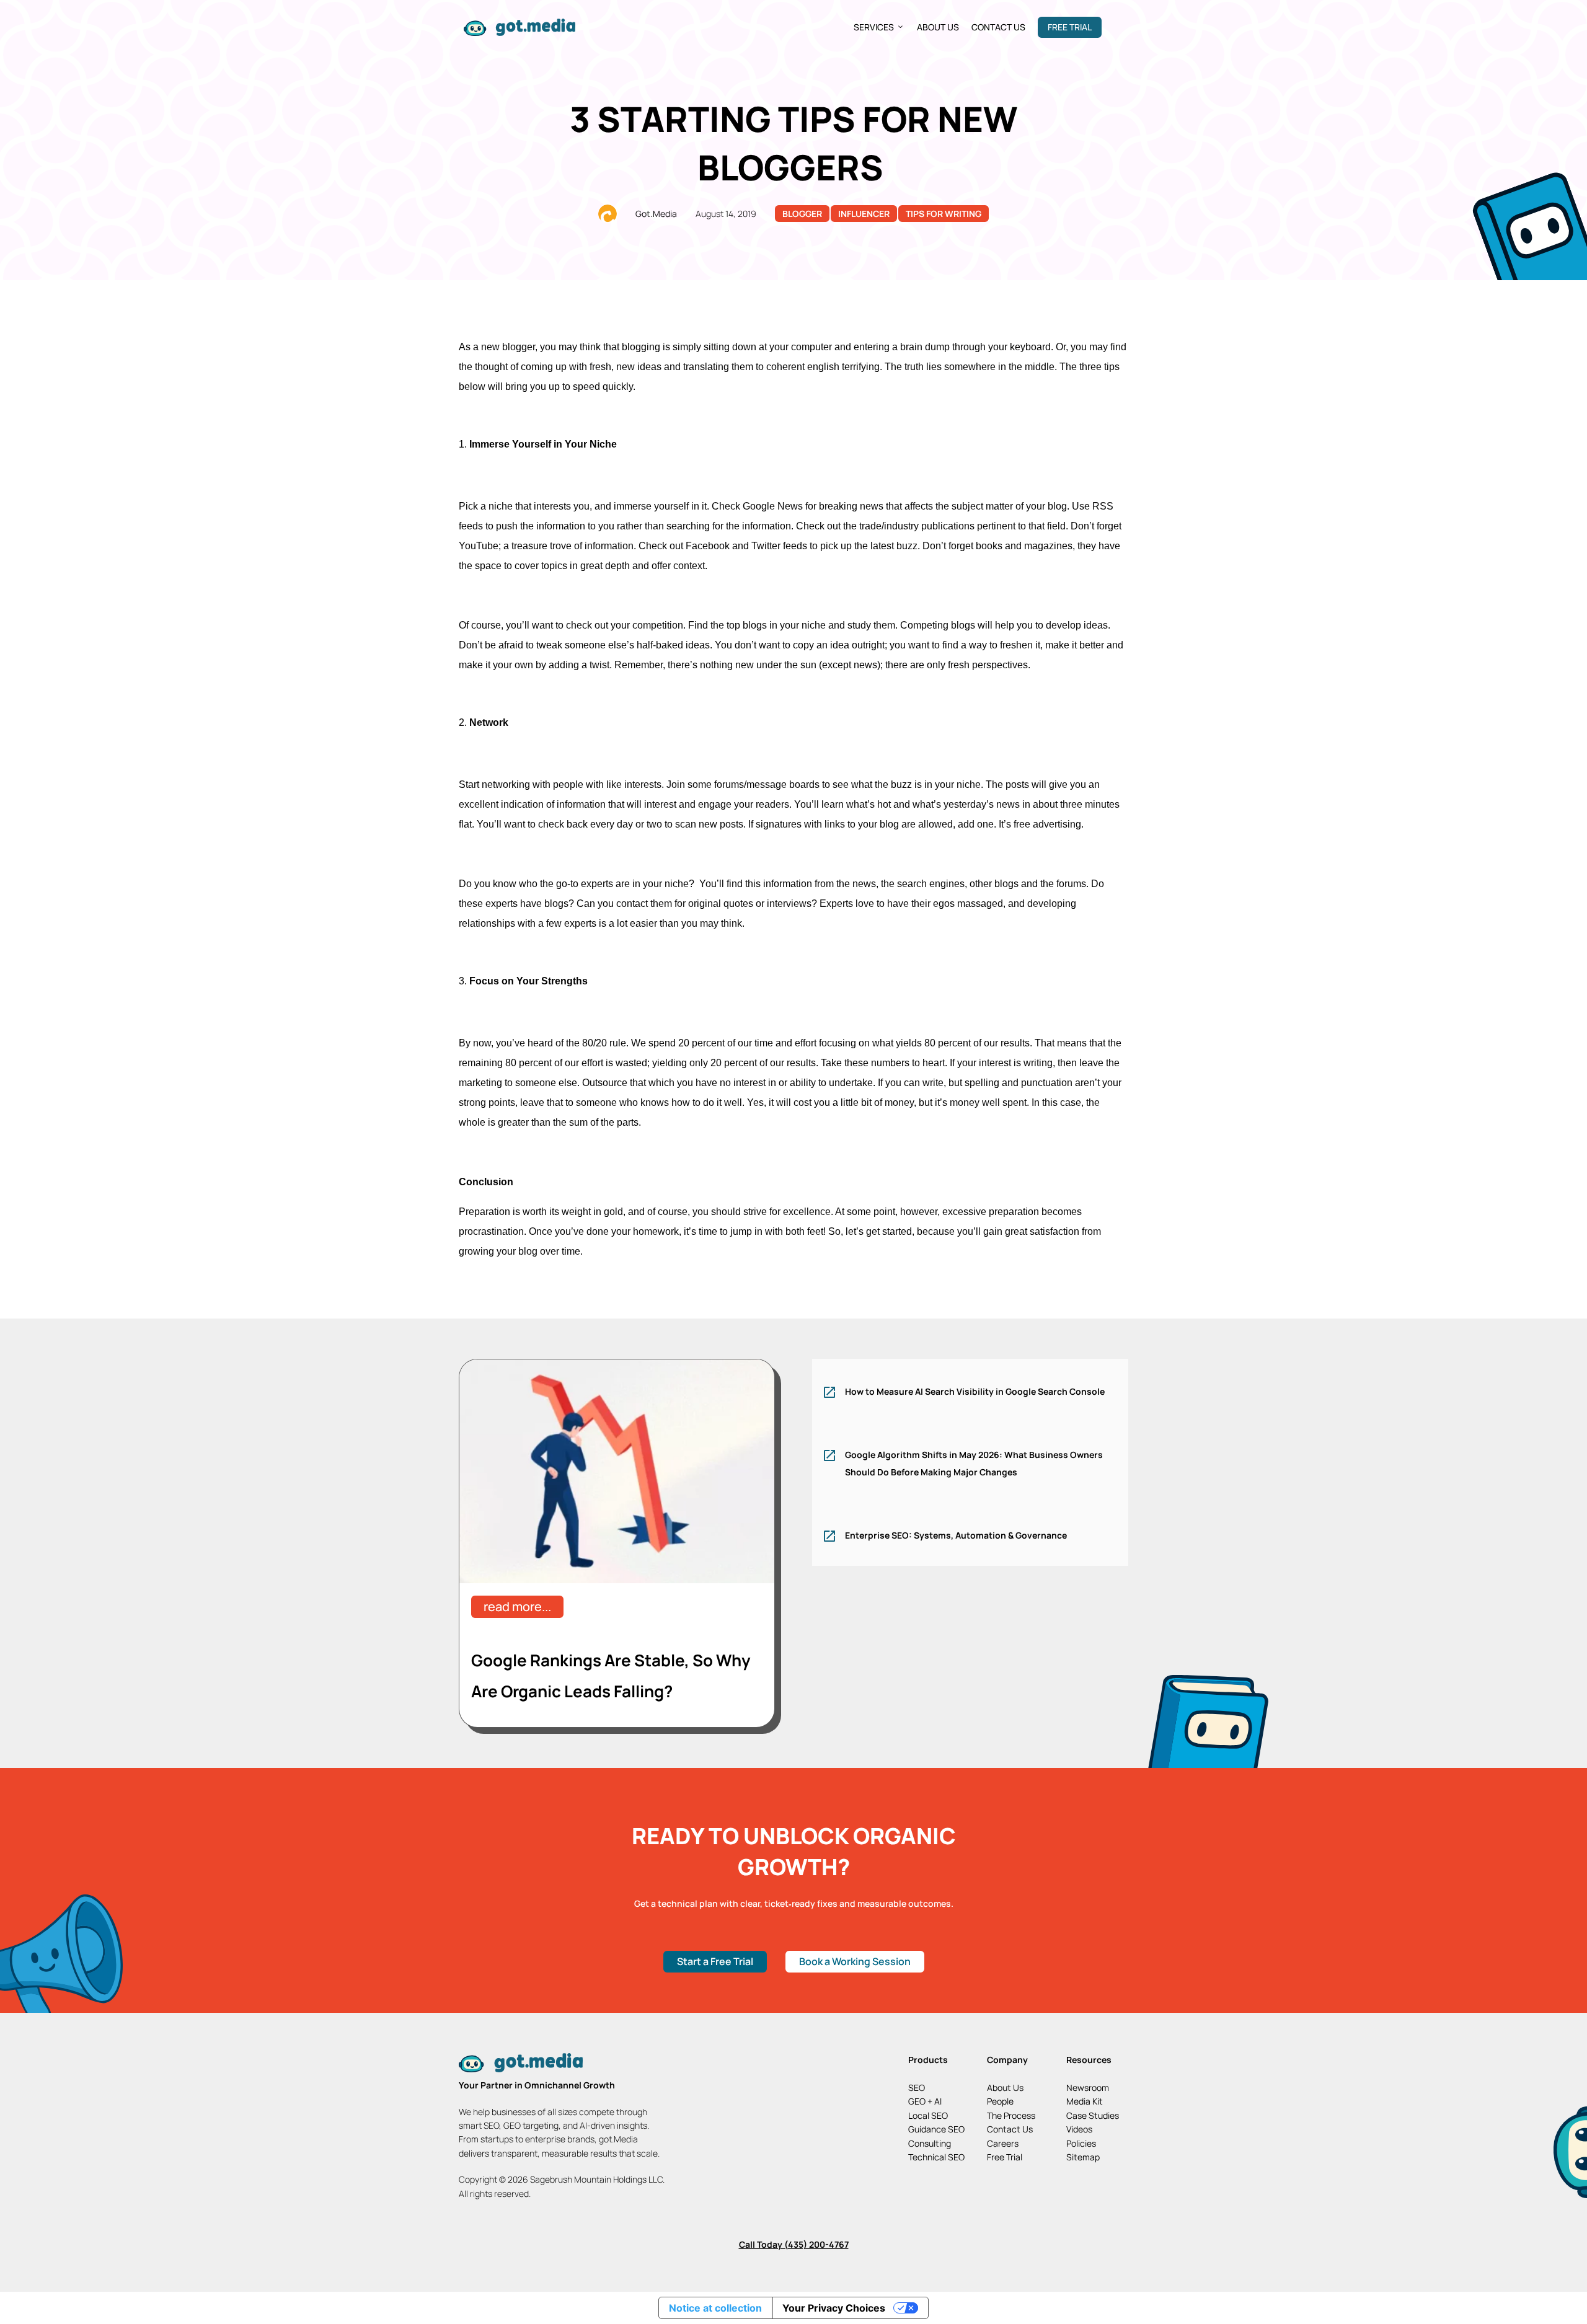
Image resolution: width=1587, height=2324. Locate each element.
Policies (1081, 2143)
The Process (1011, 2115)
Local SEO (928, 2115)
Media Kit (1085, 2101)
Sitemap (1083, 2157)
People (1000, 2101)
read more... (517, 1606)
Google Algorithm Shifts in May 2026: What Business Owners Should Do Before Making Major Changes (974, 1463)
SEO (917, 2088)
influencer (864, 214)
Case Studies (1093, 2115)
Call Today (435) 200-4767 (794, 2244)
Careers (1003, 2143)
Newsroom (1088, 2088)
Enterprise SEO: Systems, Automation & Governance (956, 1535)
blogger (802, 214)
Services (874, 27)
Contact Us (998, 27)
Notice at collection (715, 2308)
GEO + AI (925, 2101)
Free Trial (1070, 27)
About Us (938, 27)
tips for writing (944, 214)
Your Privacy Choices (834, 2308)
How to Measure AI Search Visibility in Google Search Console (975, 1391)
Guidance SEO (936, 2129)
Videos (1079, 2129)
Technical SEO (936, 2157)
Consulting (930, 2143)
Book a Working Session (855, 1961)
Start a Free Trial (715, 1961)
